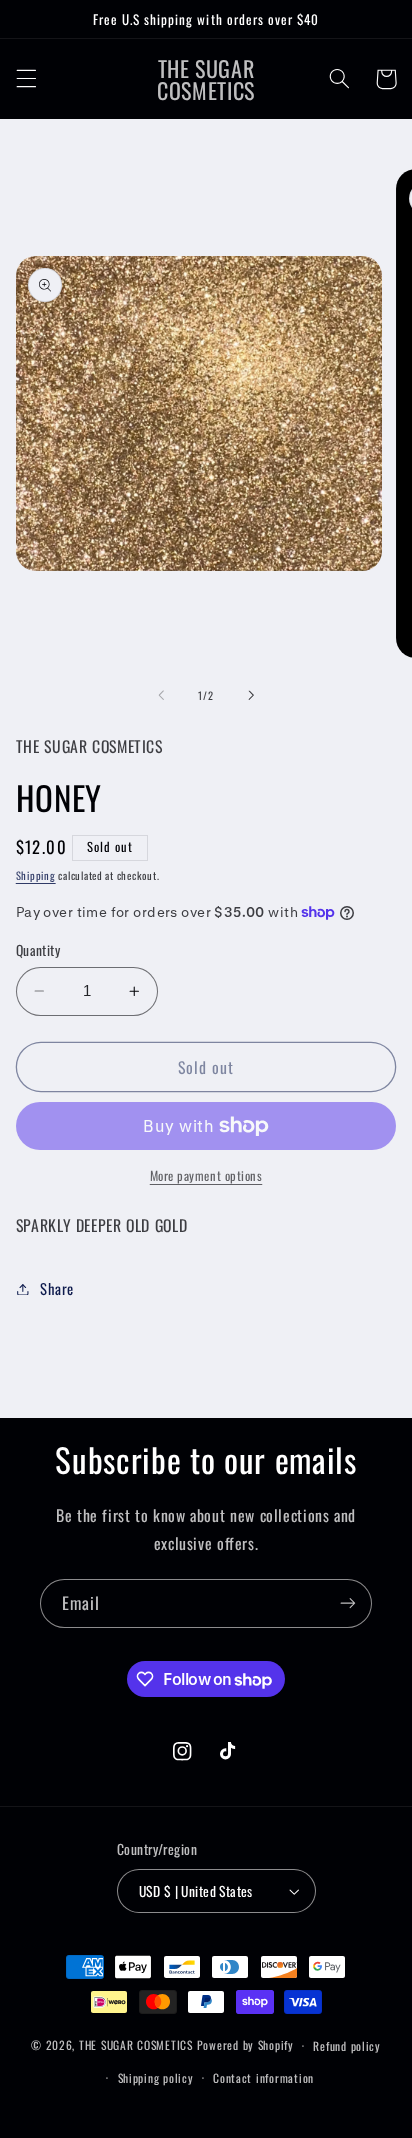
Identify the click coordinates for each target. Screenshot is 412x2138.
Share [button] (57, 1288)
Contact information (263, 2077)
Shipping (36, 875)
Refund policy (347, 2045)
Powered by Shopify (245, 2044)
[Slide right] (251, 695)
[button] (26, 79)
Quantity (38, 950)
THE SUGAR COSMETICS (138, 2044)
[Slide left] (161, 695)
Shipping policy (156, 2077)
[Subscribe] (348, 1603)
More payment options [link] (206, 1176)
